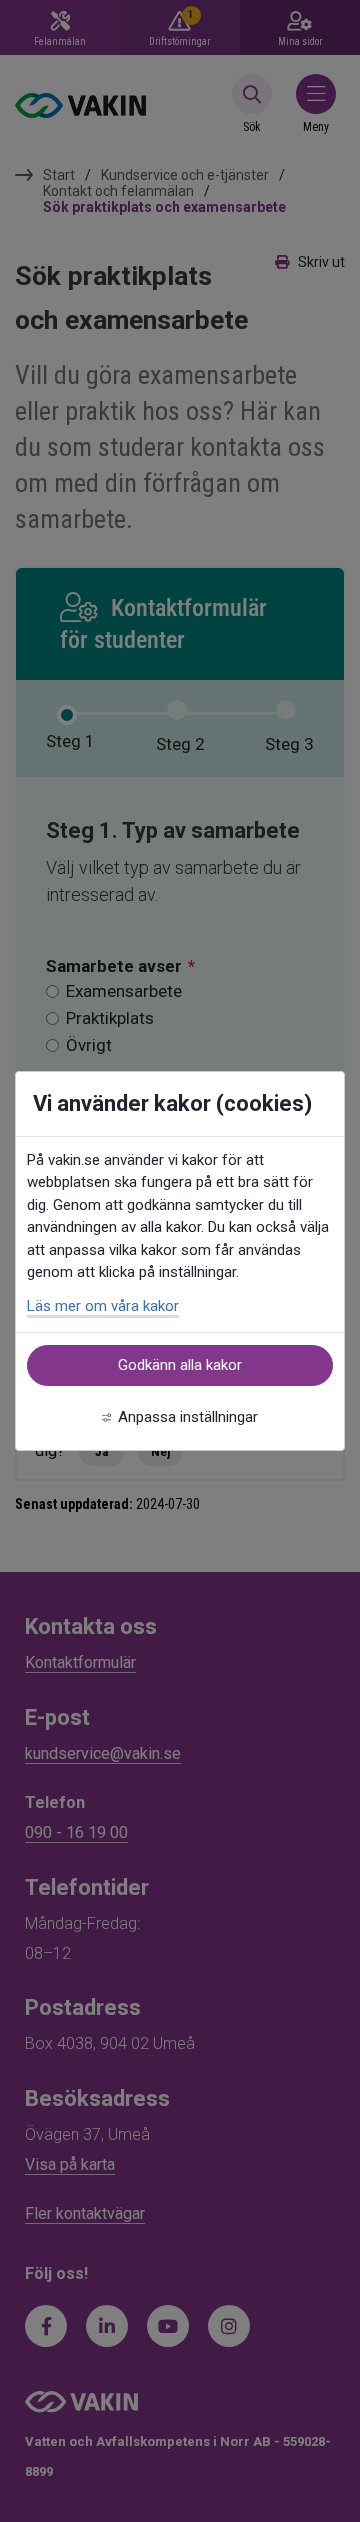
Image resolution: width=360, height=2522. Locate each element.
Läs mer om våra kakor (103, 1306)
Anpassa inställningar (188, 1417)
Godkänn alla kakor (180, 1365)
